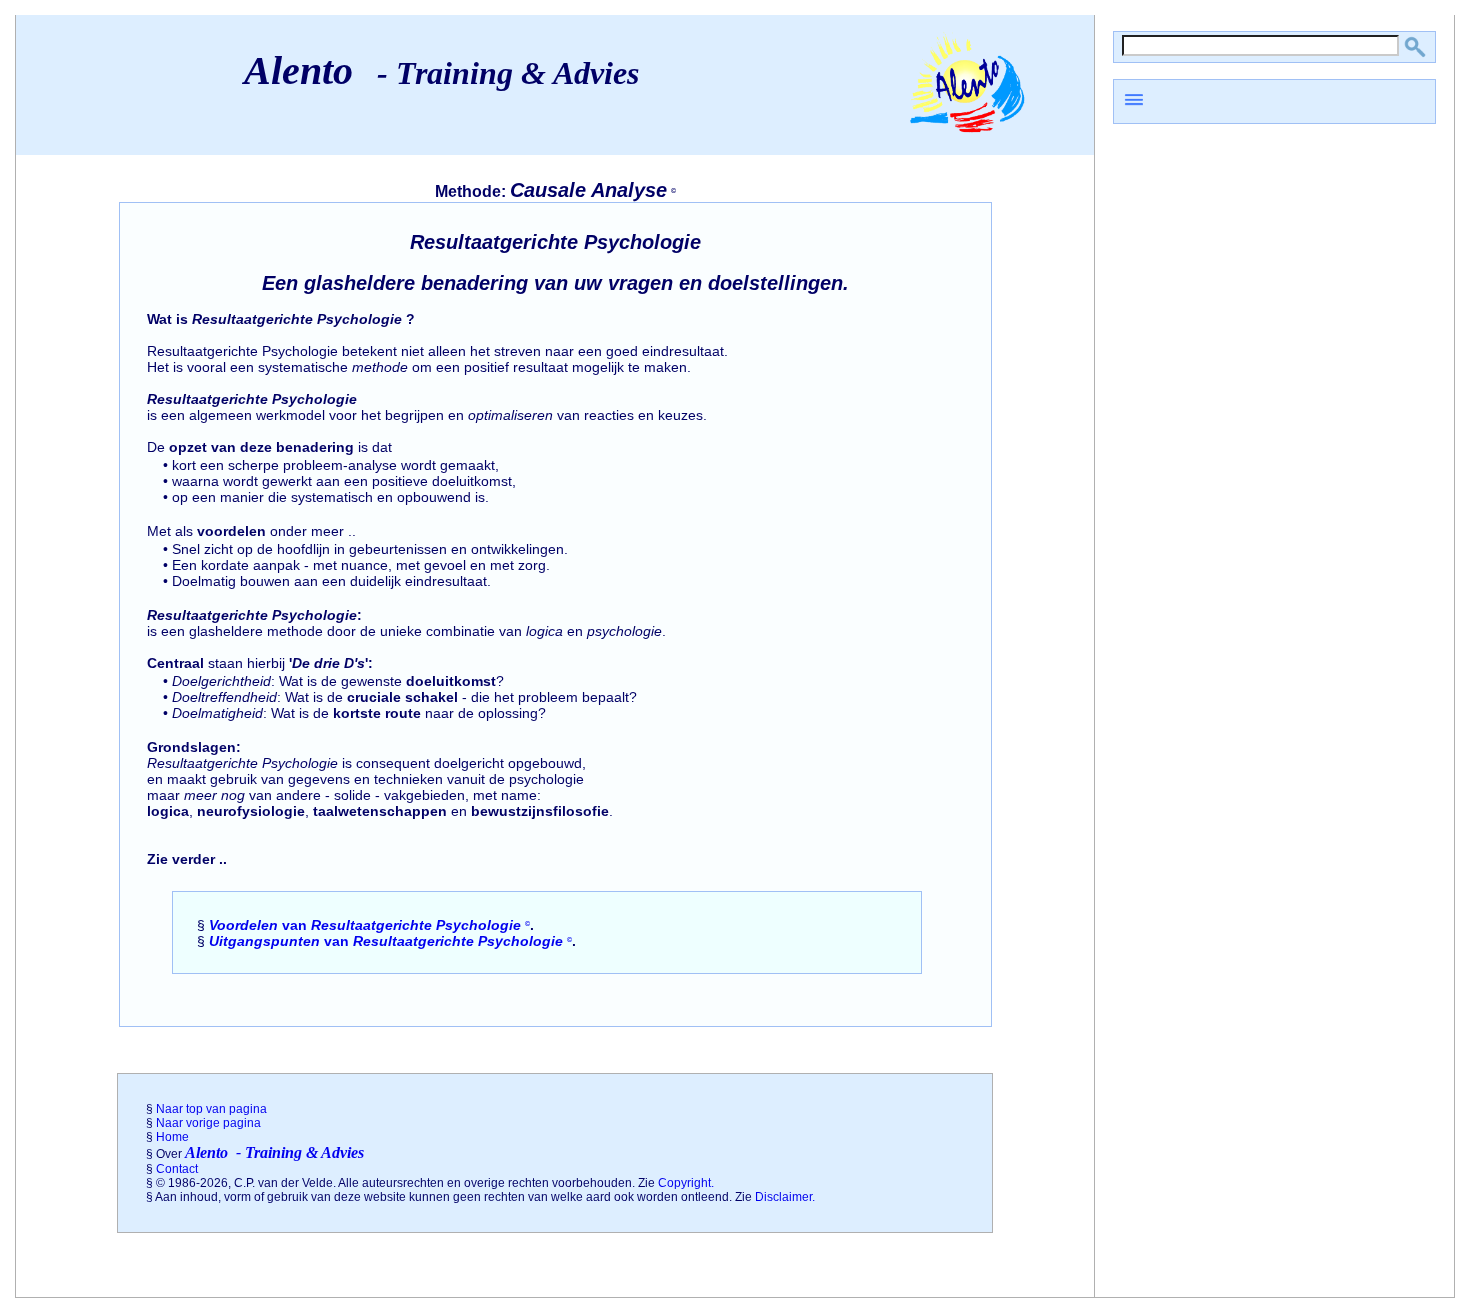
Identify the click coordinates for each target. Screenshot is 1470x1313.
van (369, 925)
